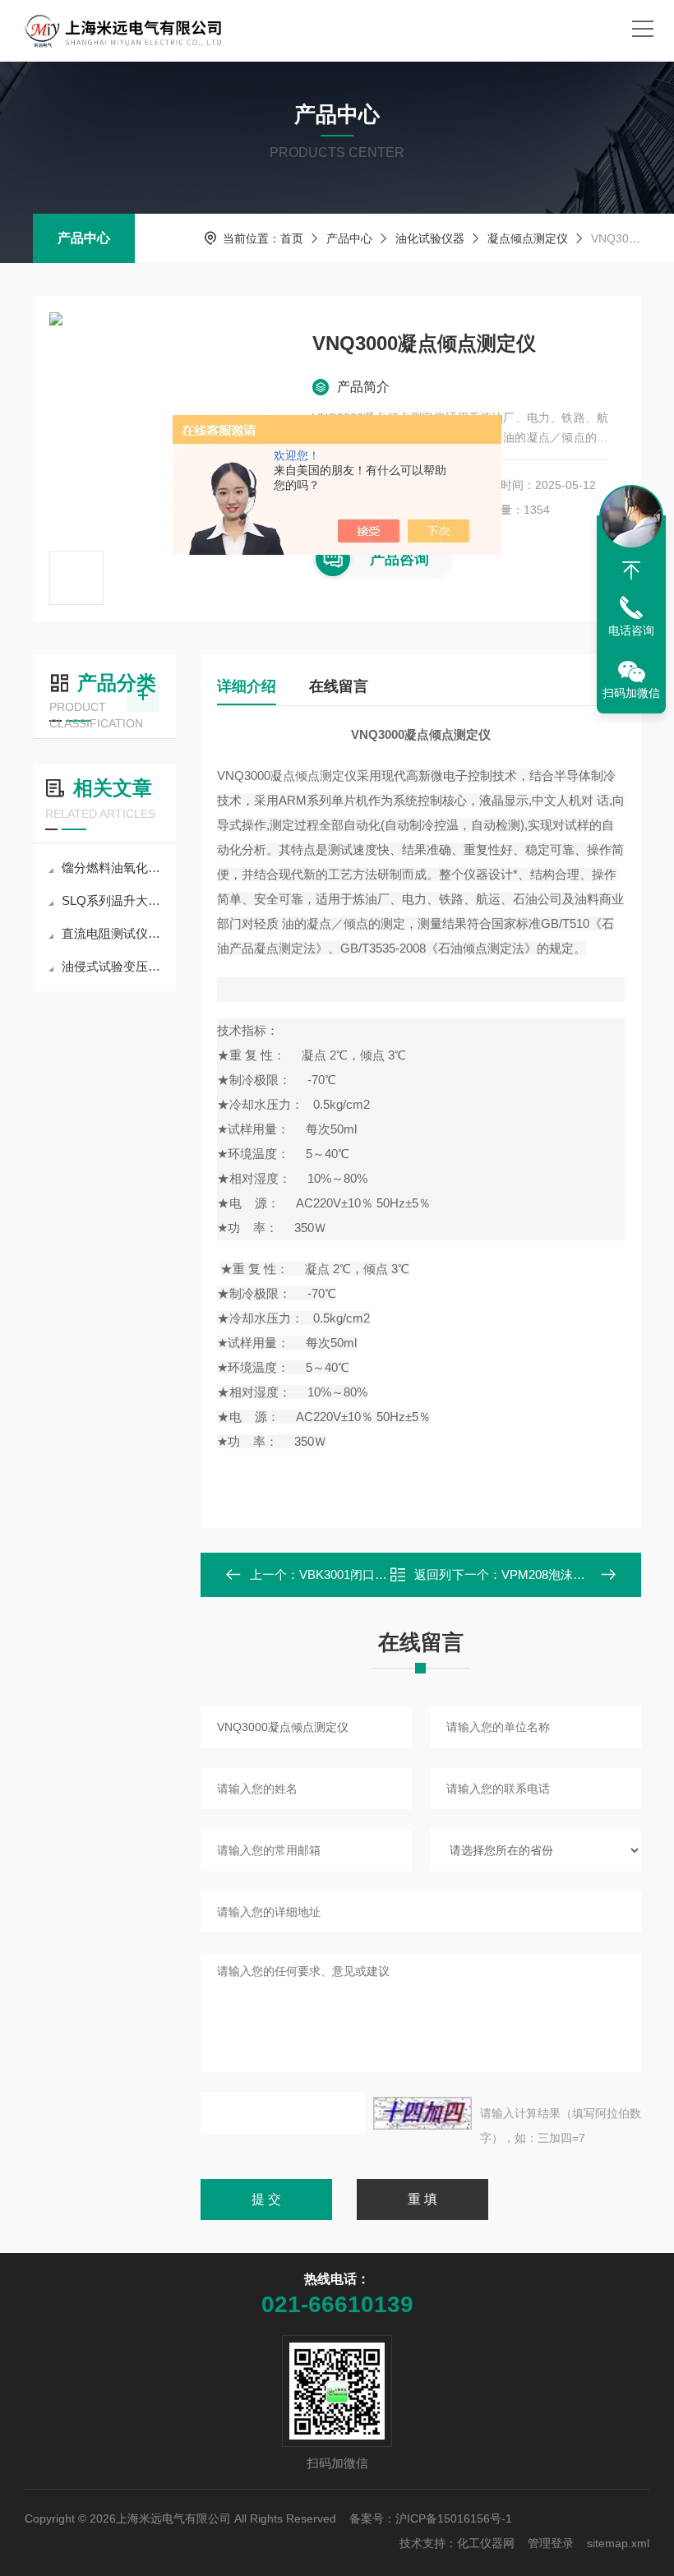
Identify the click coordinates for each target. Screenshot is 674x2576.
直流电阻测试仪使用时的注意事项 (113, 933)
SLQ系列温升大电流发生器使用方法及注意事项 (113, 900)
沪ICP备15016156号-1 (454, 2518)
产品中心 (84, 238)
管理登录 (551, 2543)
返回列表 (433, 1579)
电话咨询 (631, 630)
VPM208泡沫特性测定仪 (568, 1574)
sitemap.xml (618, 2543)
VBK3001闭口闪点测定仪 (368, 1574)
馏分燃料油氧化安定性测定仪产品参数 (113, 868)
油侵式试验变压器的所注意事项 (113, 966)
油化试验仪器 (430, 238)
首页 (292, 238)
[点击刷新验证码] (422, 2113)
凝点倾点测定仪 (528, 238)
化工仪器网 (486, 2543)
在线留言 (339, 686)
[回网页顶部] (631, 570)
